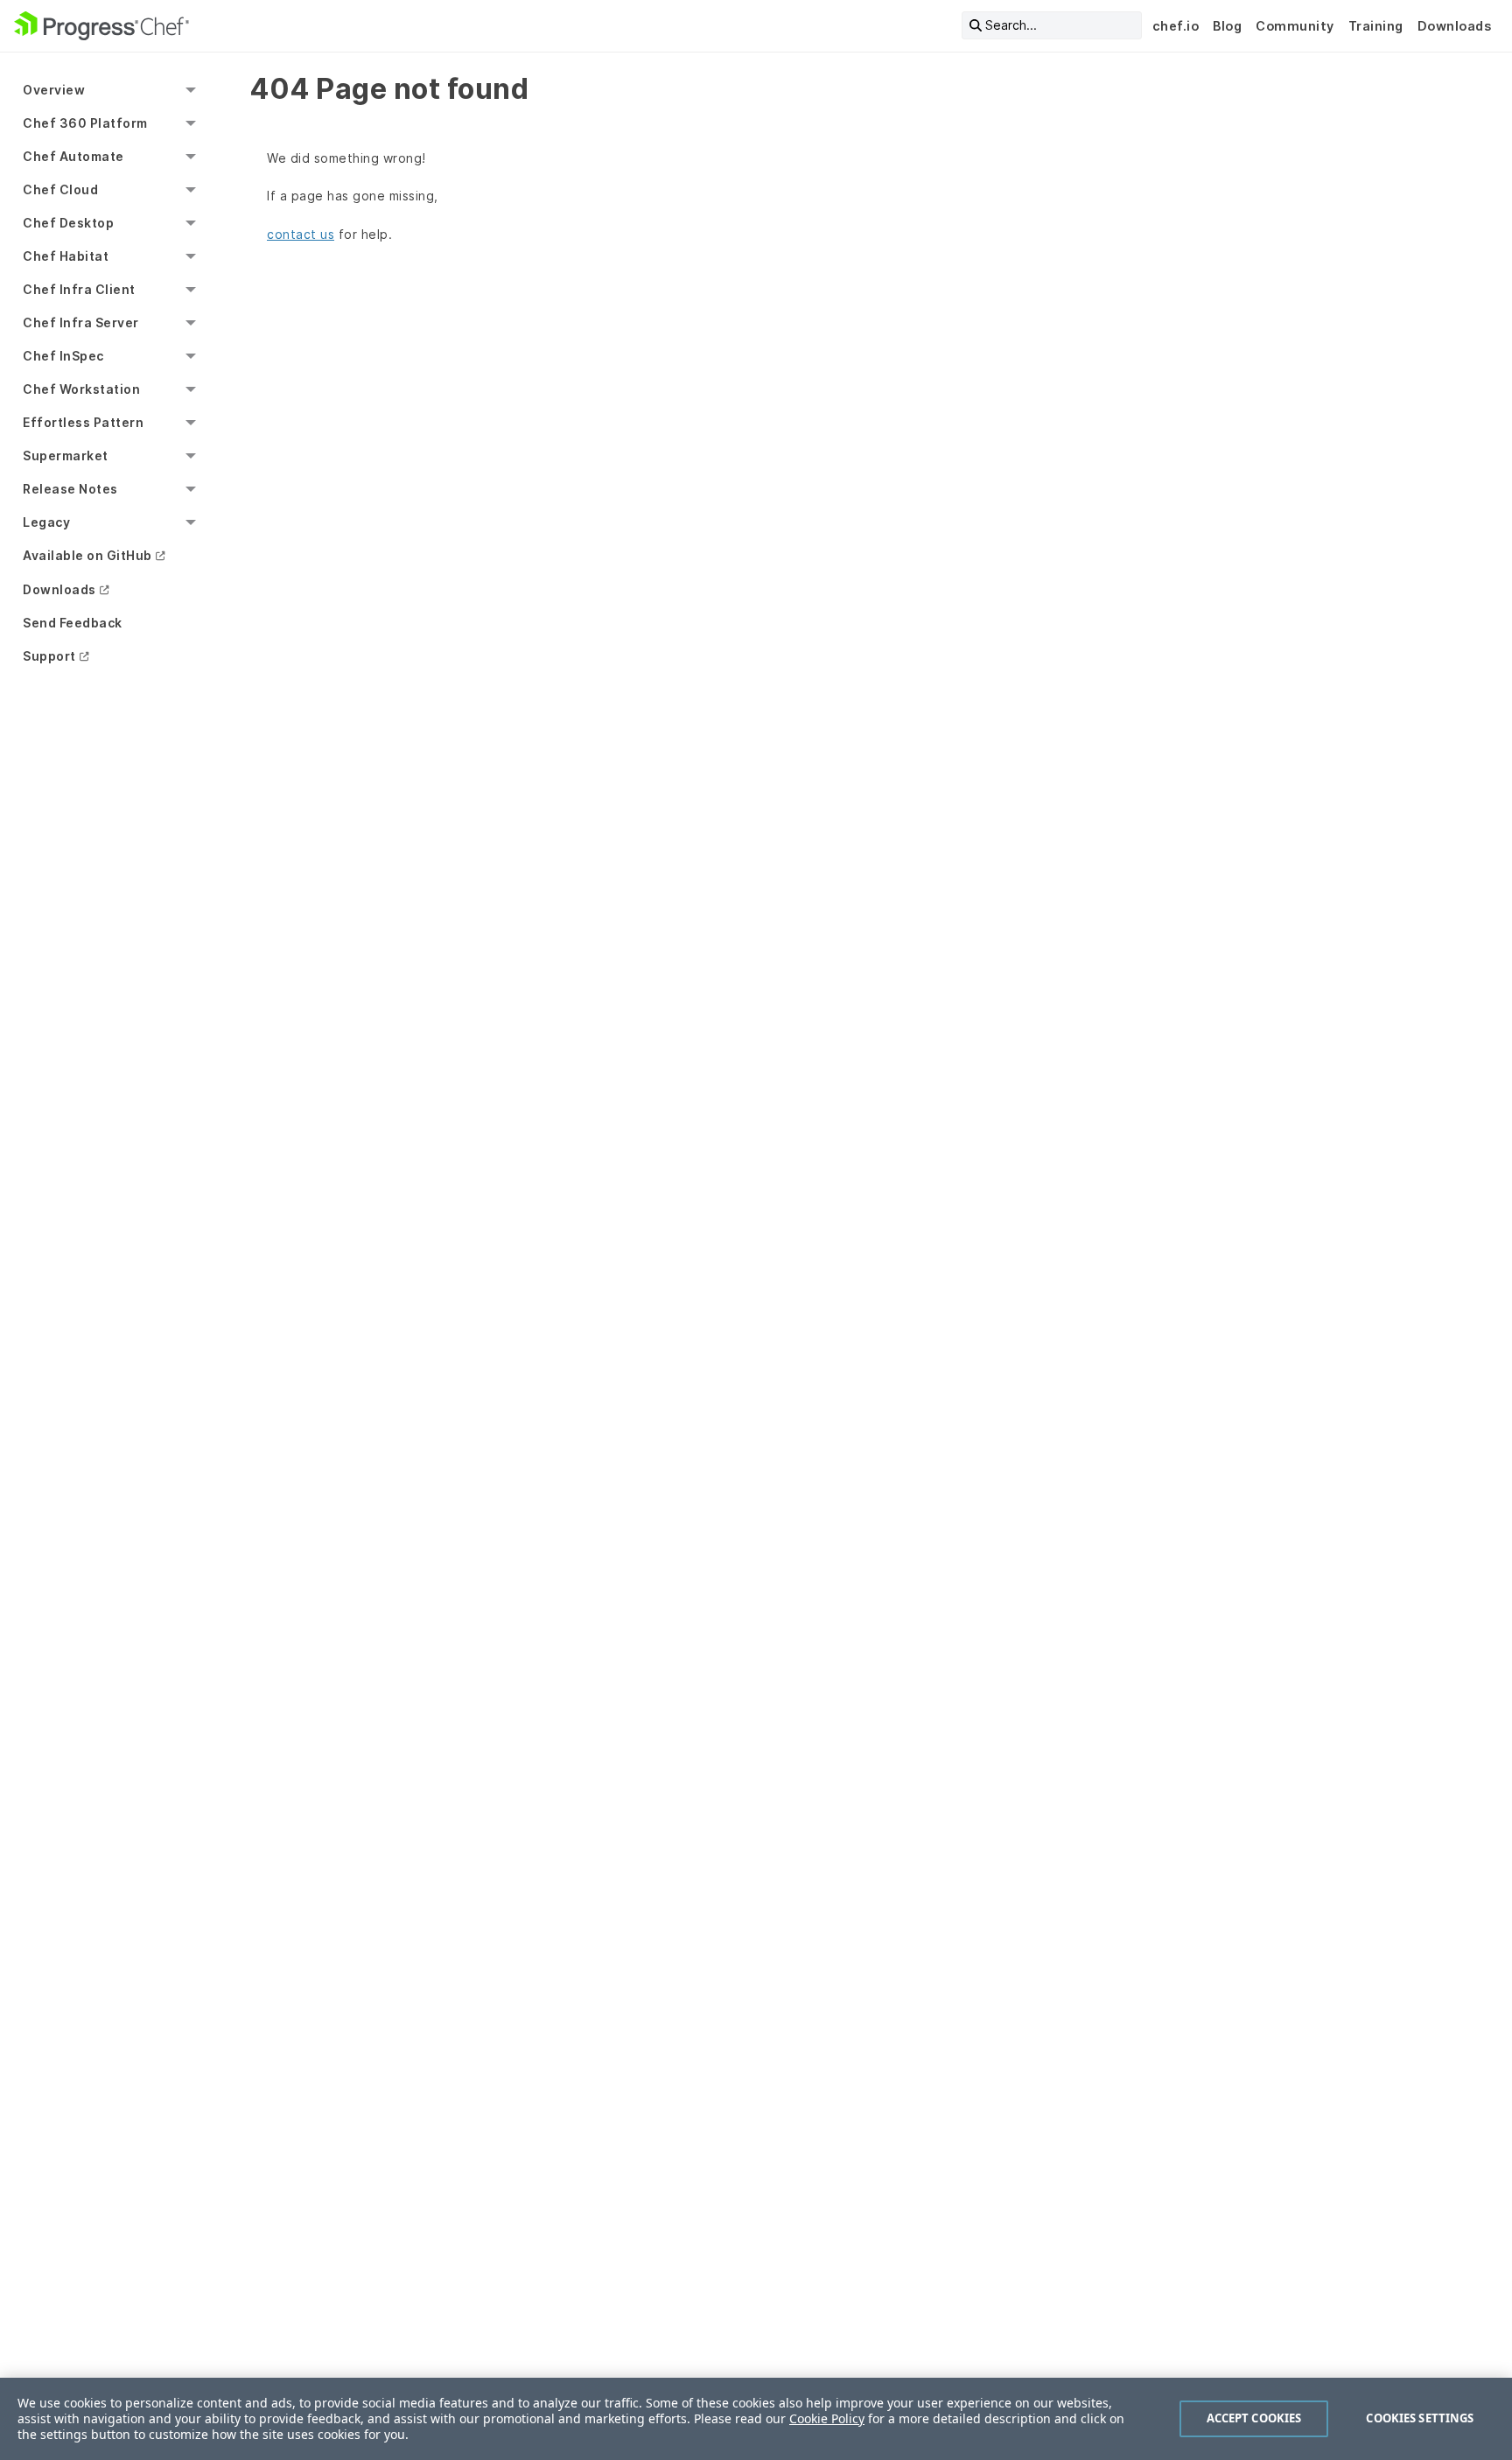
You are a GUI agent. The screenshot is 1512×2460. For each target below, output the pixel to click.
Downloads (1455, 26)
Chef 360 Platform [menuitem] (85, 123)
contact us (301, 234)
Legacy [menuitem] (46, 522)
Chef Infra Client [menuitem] (79, 289)
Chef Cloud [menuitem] (60, 189)
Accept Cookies (1254, 2418)
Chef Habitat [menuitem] (66, 256)
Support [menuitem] (49, 656)
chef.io (1176, 26)
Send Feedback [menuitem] (73, 623)
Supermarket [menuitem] (66, 456)
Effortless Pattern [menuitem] (83, 422)
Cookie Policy (827, 2418)
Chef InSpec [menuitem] (63, 356)
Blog (1227, 26)
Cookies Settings (1420, 2418)
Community (1295, 26)
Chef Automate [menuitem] (73, 156)
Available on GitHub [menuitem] (87, 555)
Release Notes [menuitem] (70, 489)
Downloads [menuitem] (59, 589)
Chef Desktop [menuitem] (68, 223)
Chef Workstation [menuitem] (81, 389)
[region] (756, 2419)
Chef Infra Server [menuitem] (81, 322)
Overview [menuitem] (54, 90)
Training (1376, 26)
